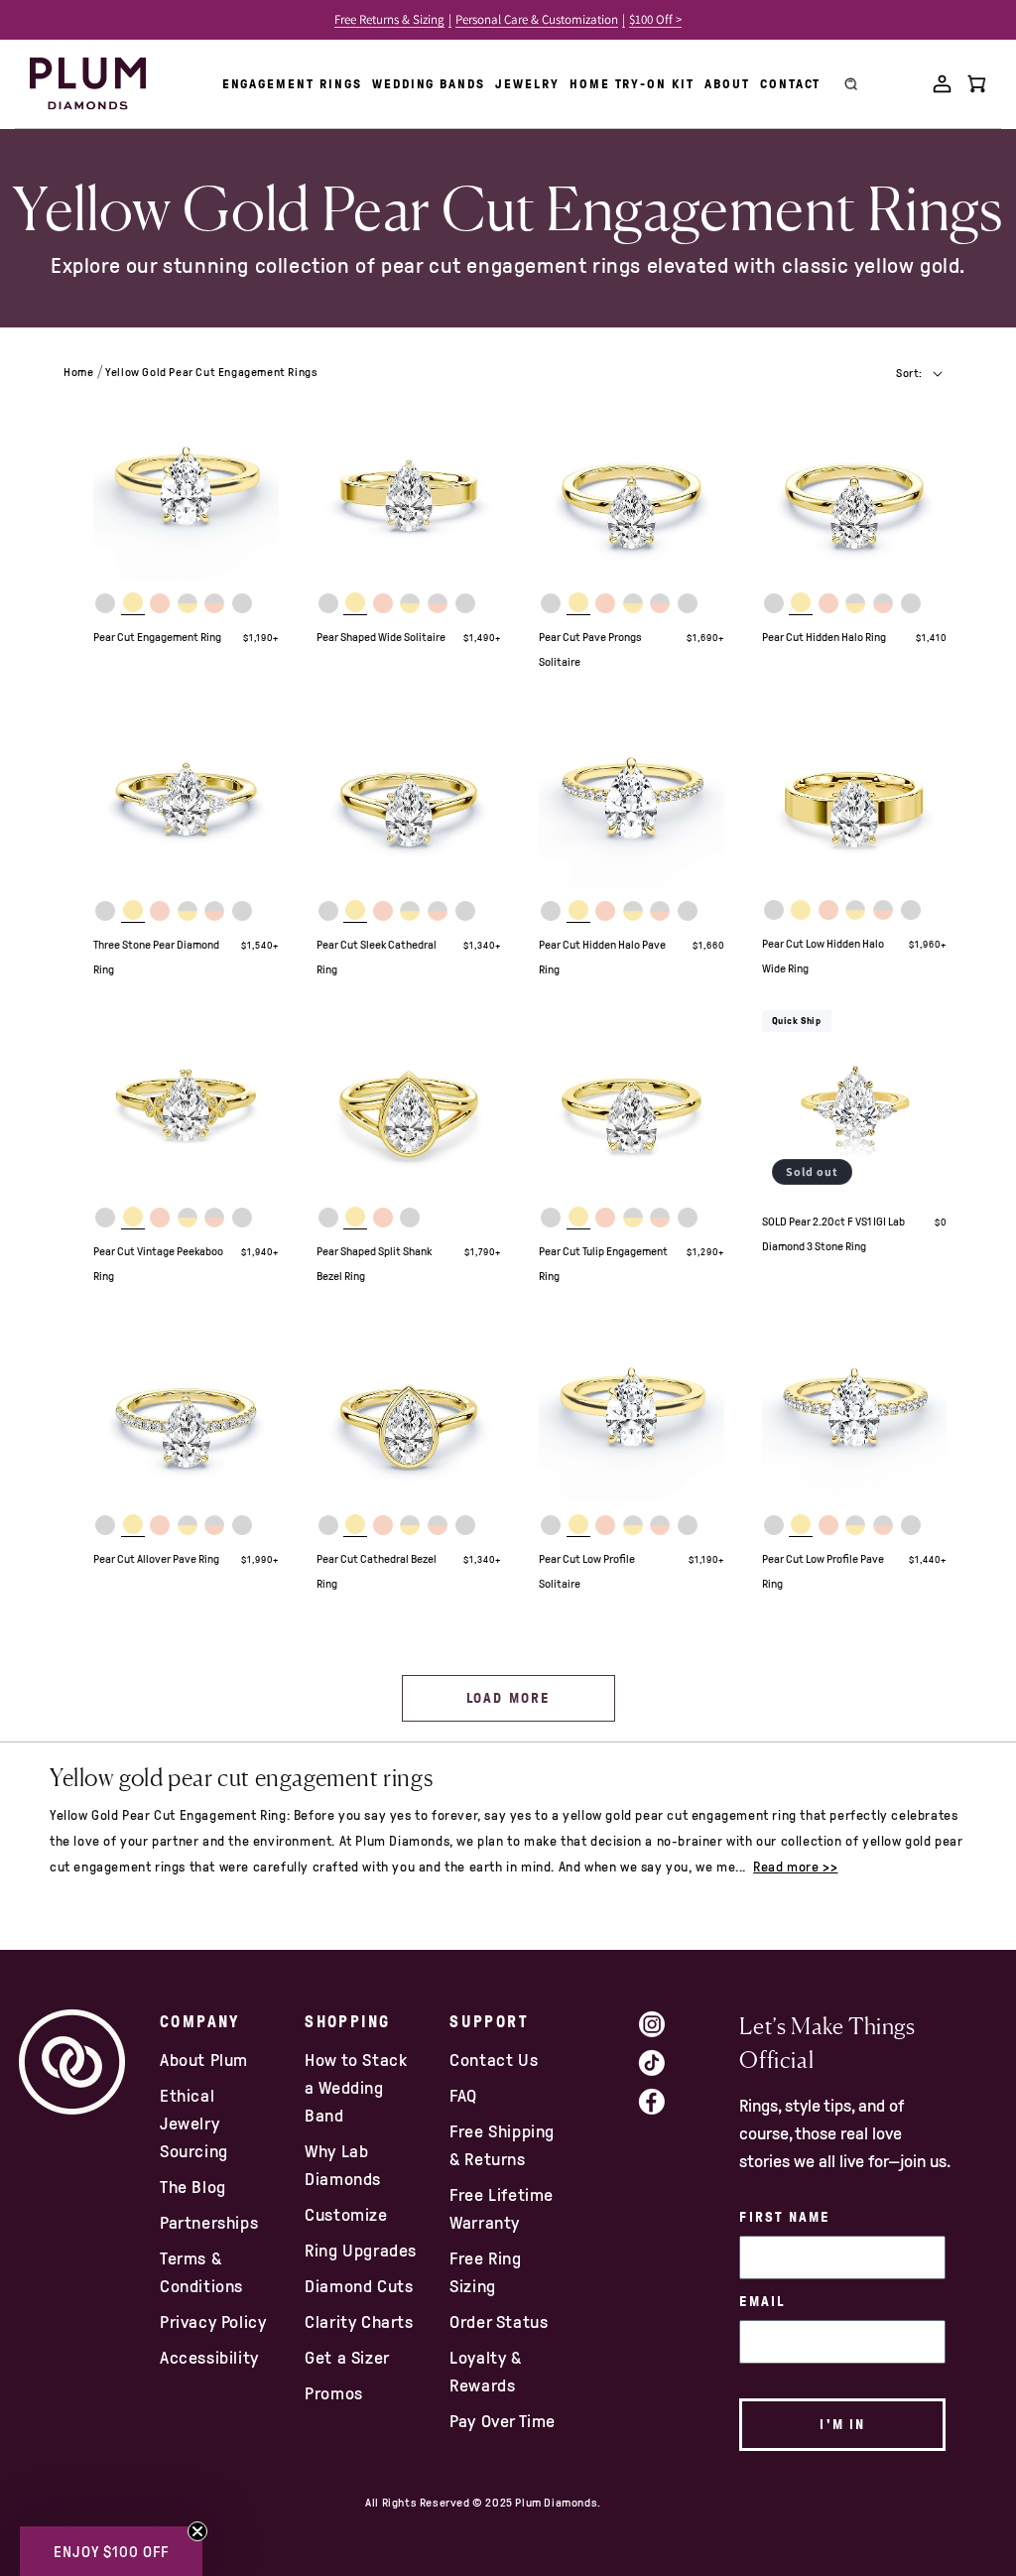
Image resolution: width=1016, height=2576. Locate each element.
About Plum (204, 2060)
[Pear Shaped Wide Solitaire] (409, 489)
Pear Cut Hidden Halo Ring (824, 637)
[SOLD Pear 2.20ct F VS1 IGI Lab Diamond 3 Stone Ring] (855, 1103)
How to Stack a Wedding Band (356, 2088)
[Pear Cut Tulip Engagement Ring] (632, 1103)
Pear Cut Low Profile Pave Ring (823, 1571)
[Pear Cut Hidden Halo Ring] (855, 489)
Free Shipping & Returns (502, 2145)
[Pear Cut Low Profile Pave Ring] (855, 1410)
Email (762, 2302)
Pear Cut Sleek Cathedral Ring (377, 957)
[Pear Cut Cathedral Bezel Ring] (409, 1410)
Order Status (499, 2322)
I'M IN (842, 2425)
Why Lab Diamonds (343, 2165)
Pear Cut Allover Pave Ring (156, 1559)
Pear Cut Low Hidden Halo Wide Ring (823, 956)
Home (78, 372)
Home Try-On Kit (632, 84)
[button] (111, 2551)
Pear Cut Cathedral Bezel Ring (377, 1571)
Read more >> (795, 1867)
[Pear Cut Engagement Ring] (186, 489)
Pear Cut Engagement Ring (157, 637)
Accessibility (209, 2358)
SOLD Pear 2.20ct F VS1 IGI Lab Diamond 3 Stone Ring (833, 1234)
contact (791, 84)
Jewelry (527, 84)
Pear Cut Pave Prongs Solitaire (590, 649)
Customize (346, 2215)
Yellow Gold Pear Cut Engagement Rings (211, 372)
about (727, 84)
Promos (334, 2393)
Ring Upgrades (361, 2251)
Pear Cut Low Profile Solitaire (587, 1571)
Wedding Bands (429, 84)
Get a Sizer (347, 2358)
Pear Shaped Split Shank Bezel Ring (374, 1264)
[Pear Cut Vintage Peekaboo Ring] (186, 1103)
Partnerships (209, 2223)
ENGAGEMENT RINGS (292, 84)
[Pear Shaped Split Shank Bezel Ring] (409, 1103)
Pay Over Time (503, 2421)
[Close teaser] (197, 2531)
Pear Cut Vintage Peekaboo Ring (158, 1264)
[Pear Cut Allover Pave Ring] (186, 1410)
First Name (784, 2217)
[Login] (942, 84)
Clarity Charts (359, 2322)
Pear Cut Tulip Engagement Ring (603, 1264)
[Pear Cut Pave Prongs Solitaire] (632, 489)
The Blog (193, 2187)
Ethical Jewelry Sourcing (194, 2124)
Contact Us (494, 2060)
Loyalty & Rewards (485, 2372)
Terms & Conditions (201, 2272)
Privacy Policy (213, 2322)
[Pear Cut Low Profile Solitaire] (632, 1410)
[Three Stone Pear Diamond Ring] (186, 795)
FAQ (463, 2096)
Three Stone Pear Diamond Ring (156, 957)
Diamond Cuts (359, 2286)
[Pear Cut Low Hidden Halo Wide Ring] (855, 795)
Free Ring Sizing (485, 2272)
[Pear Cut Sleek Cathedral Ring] (409, 795)
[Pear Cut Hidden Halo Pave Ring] (632, 795)
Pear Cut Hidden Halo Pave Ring (602, 957)
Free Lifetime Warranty (502, 2209)
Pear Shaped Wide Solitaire (381, 637)
